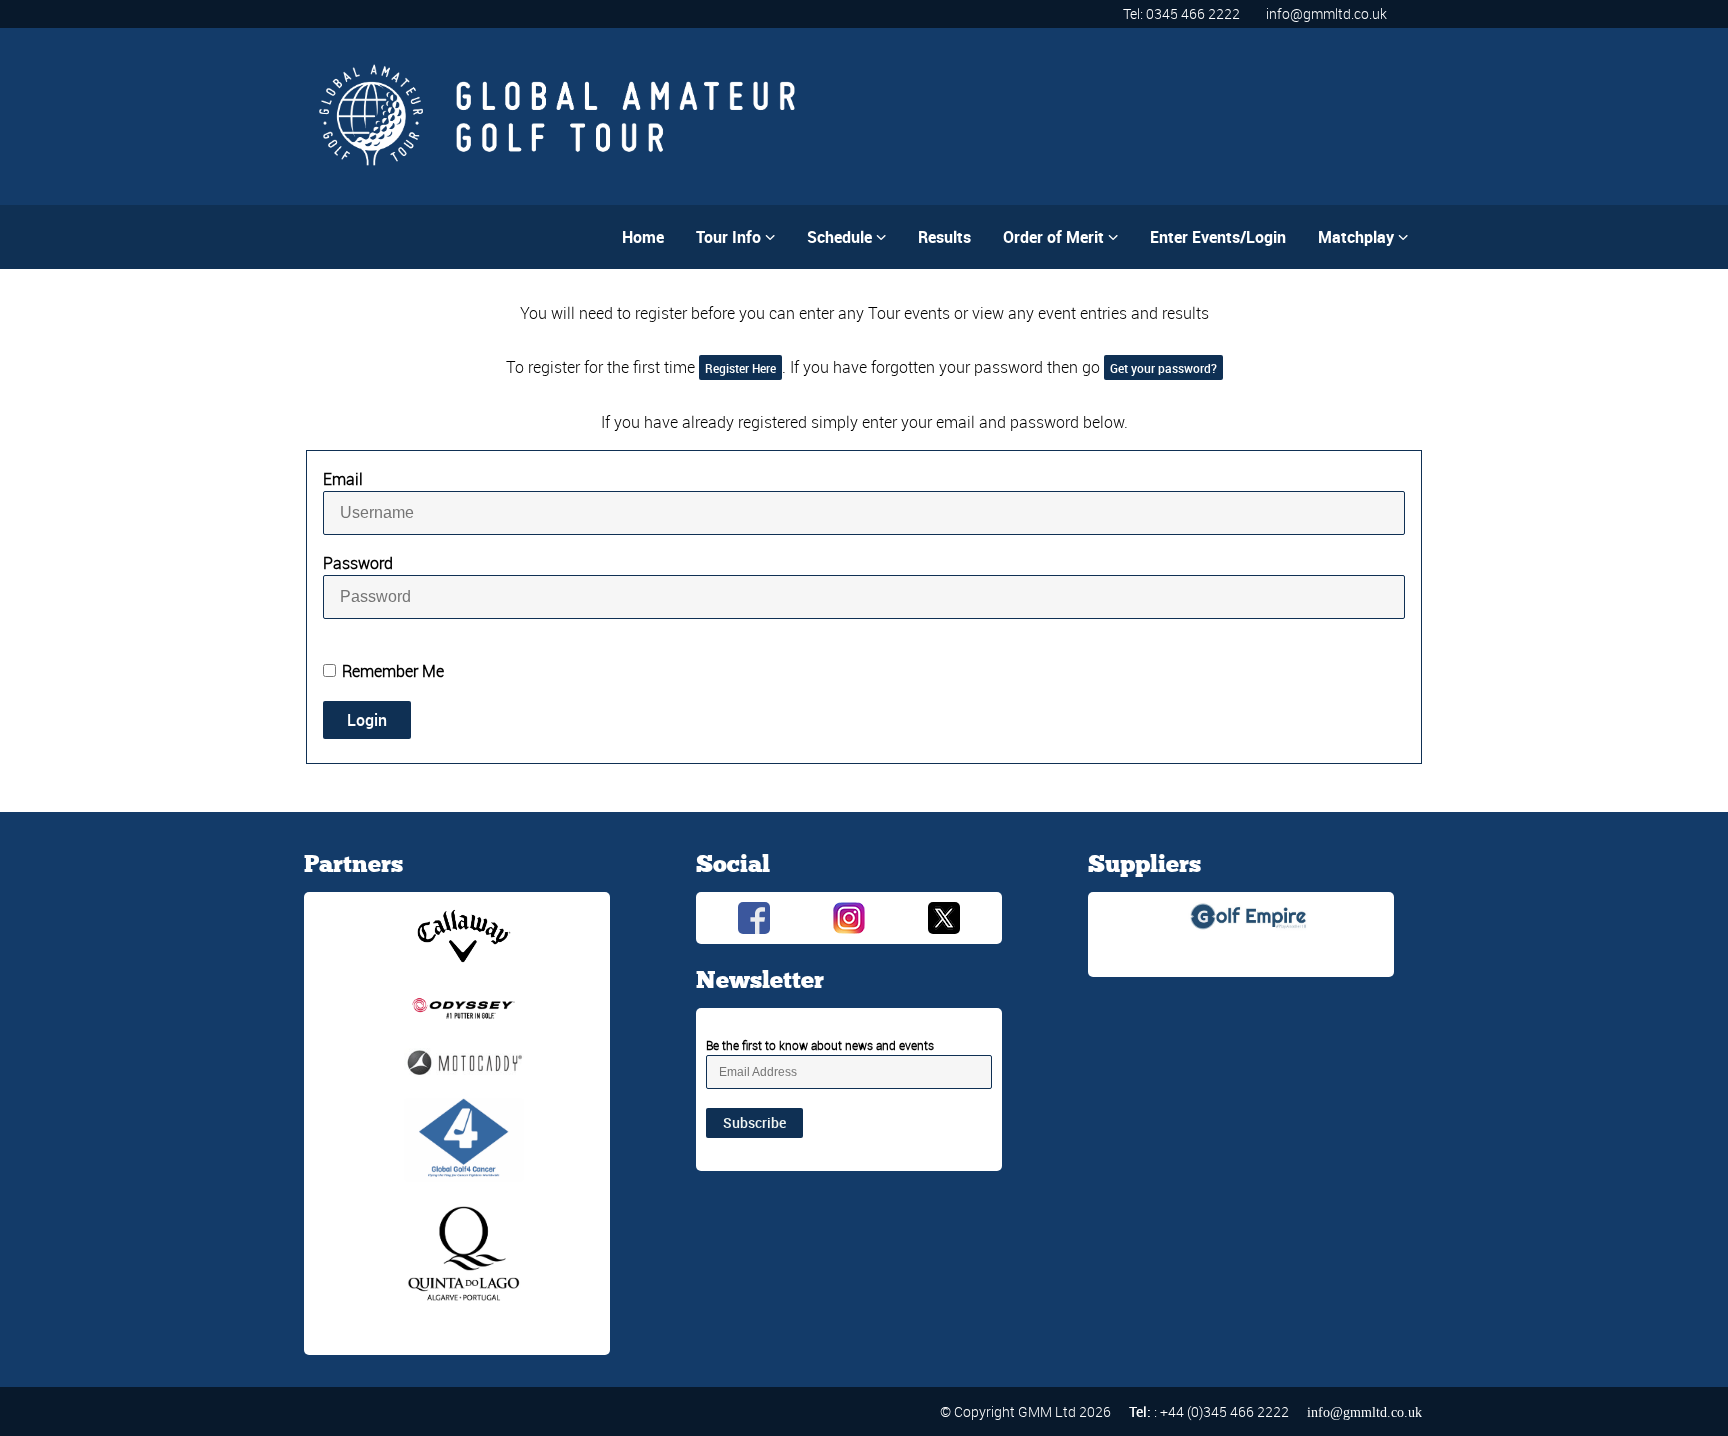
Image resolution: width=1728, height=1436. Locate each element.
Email (343, 479)
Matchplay (1363, 237)
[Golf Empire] (1248, 915)
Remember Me (393, 671)
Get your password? (1163, 368)
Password (358, 563)
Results (944, 237)
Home (643, 237)
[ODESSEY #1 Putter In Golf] (464, 1007)
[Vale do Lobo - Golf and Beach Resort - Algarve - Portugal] (464, 1254)
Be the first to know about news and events (820, 1045)
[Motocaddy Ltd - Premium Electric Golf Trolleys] (464, 1061)
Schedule (846, 237)
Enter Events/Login (1218, 237)
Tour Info (735, 237)
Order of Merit (1060, 237)
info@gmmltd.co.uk (1326, 13)
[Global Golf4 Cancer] (464, 1138)
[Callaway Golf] (464, 934)
